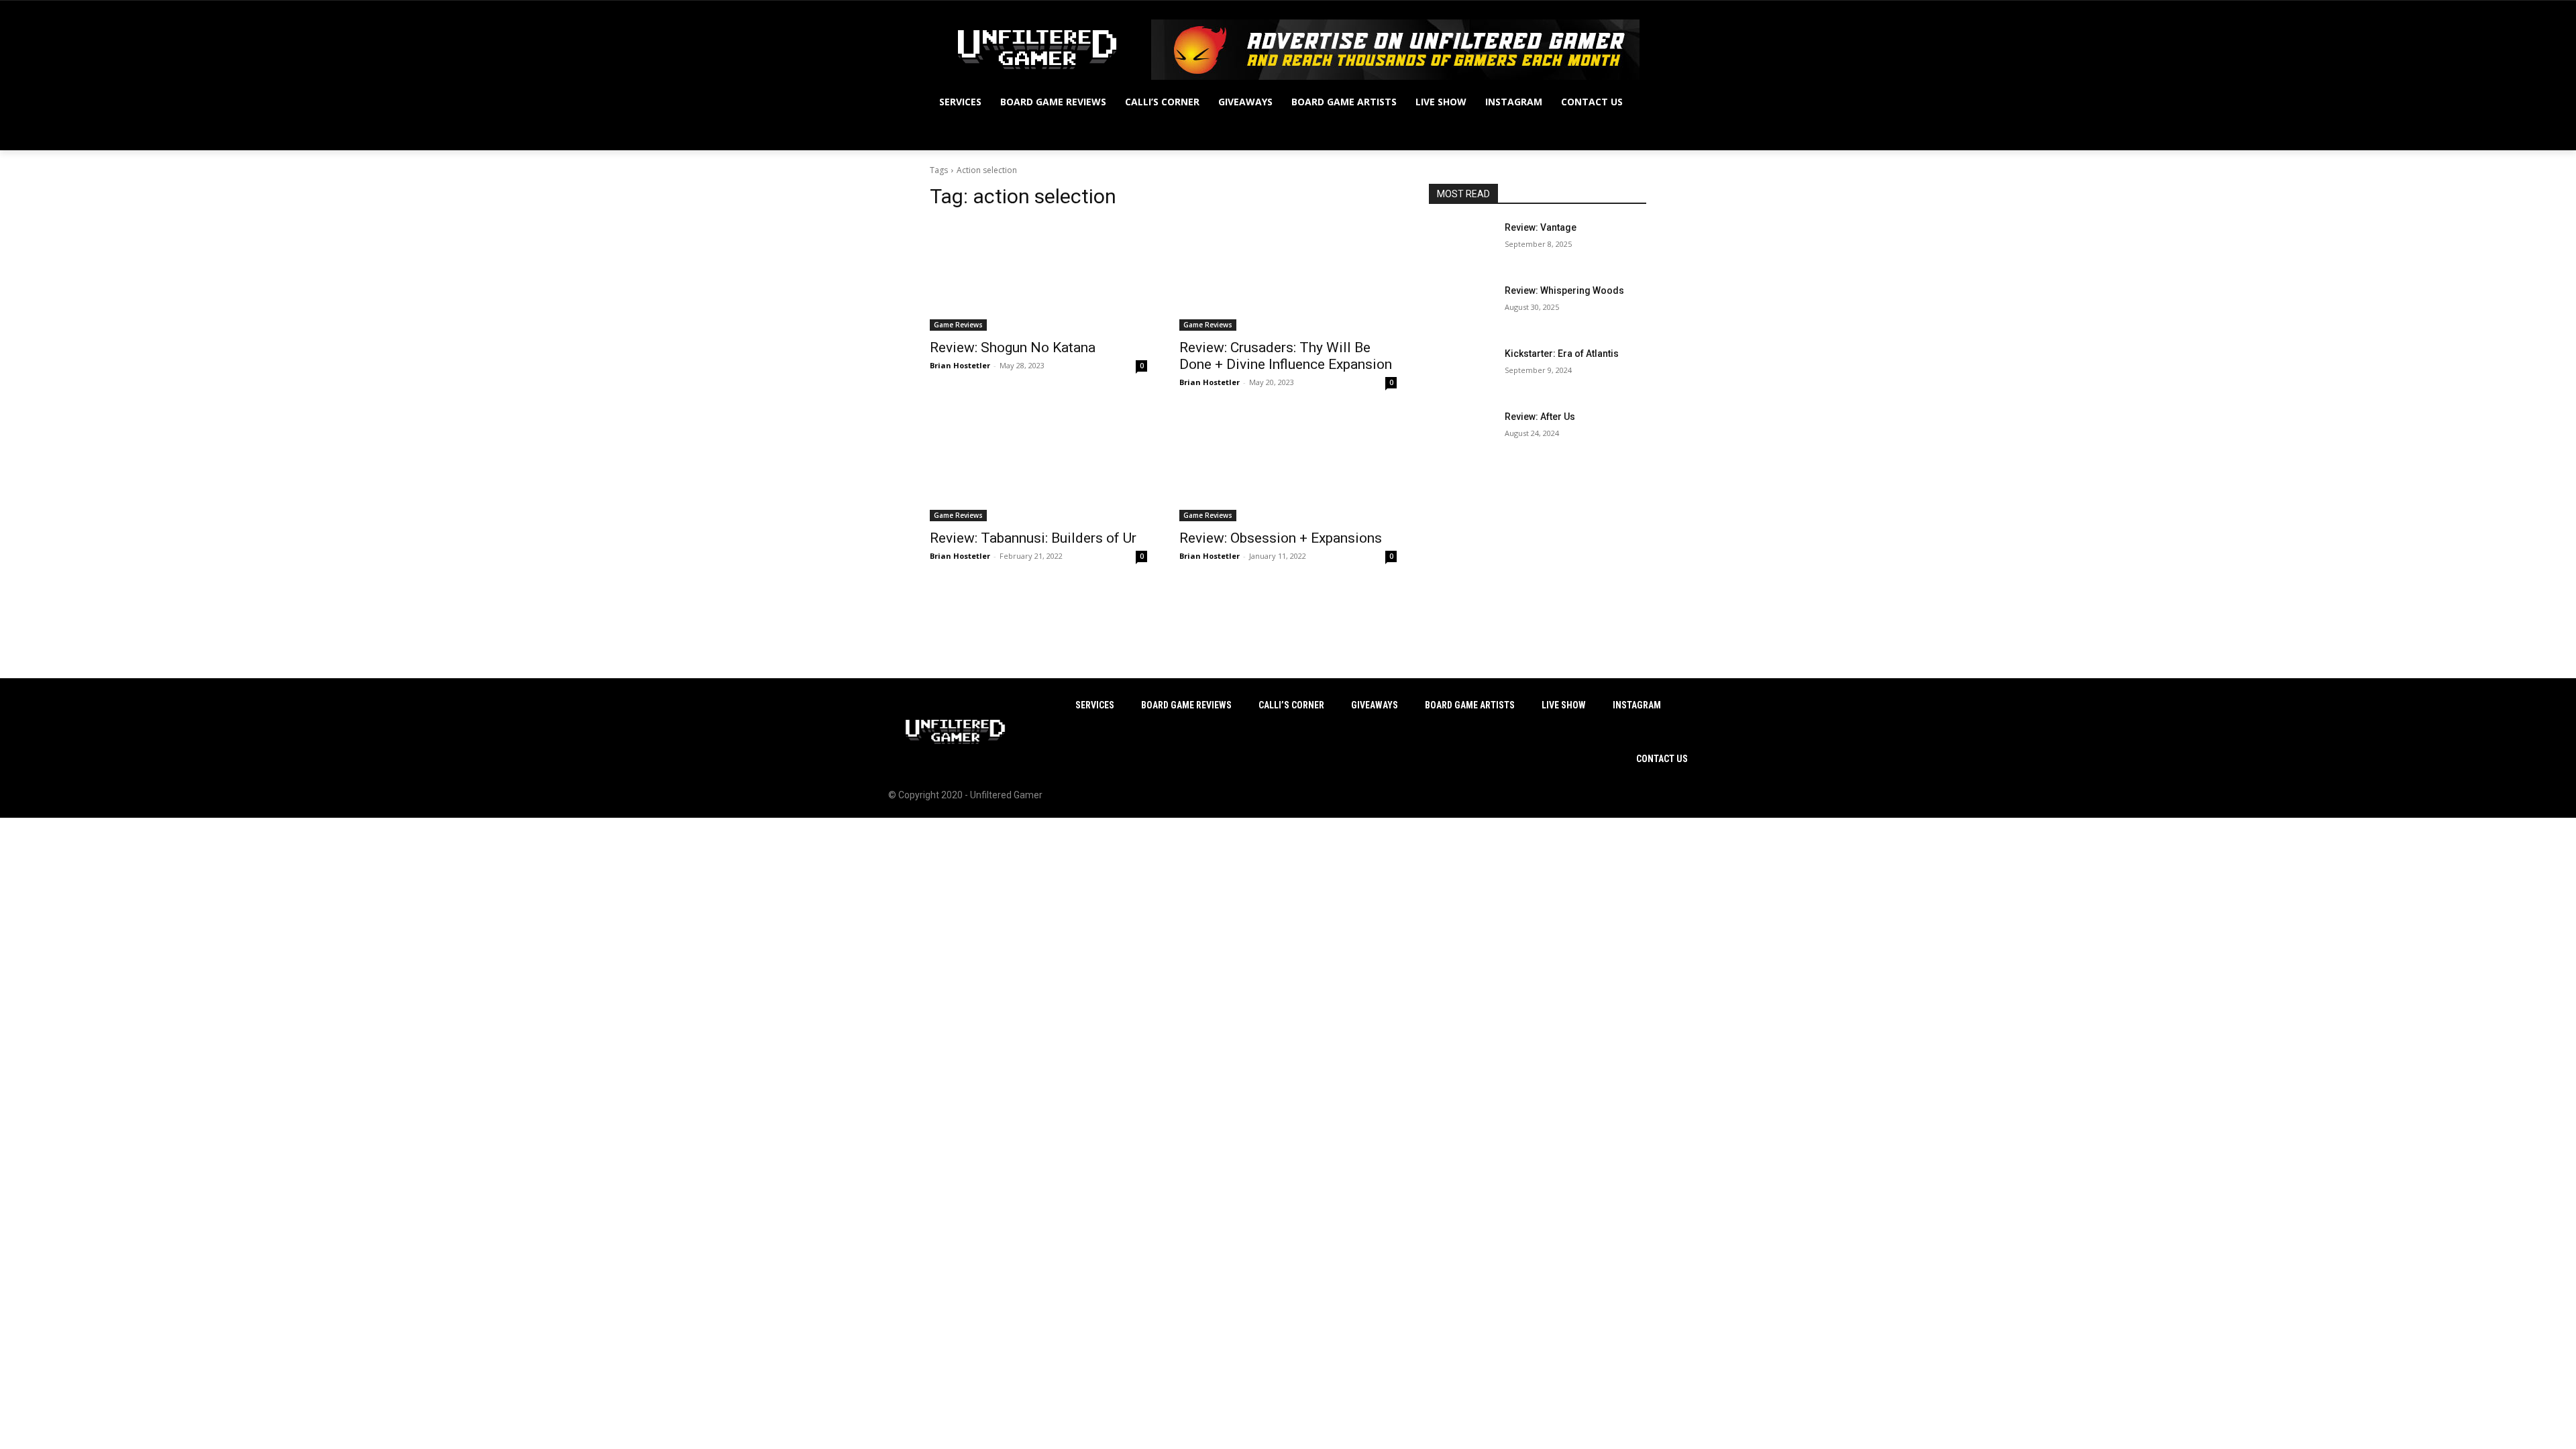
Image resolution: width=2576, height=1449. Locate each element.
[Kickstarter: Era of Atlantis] (1461, 370)
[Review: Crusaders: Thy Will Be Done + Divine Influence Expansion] (1288, 276)
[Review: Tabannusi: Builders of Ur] (1038, 467)
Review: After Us (1540, 417)
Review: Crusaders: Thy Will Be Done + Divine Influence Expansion (1286, 356)
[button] (1630, 134)
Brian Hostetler (960, 365)
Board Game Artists (1470, 705)
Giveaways (1375, 705)
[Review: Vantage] (1461, 244)
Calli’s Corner (1291, 705)
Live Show (1564, 705)
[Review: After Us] (1461, 433)
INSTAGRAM (1637, 705)
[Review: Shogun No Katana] (1038, 276)
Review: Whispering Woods (1564, 290)
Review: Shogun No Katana (1013, 347)
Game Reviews (958, 325)
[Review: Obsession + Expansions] (1288, 467)
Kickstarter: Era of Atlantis (1562, 354)
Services (1095, 705)
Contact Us (1662, 759)
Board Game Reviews (1186, 705)
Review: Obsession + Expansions (1281, 538)
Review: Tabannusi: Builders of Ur (1033, 538)
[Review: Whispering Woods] (1461, 307)
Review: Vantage (1541, 227)
